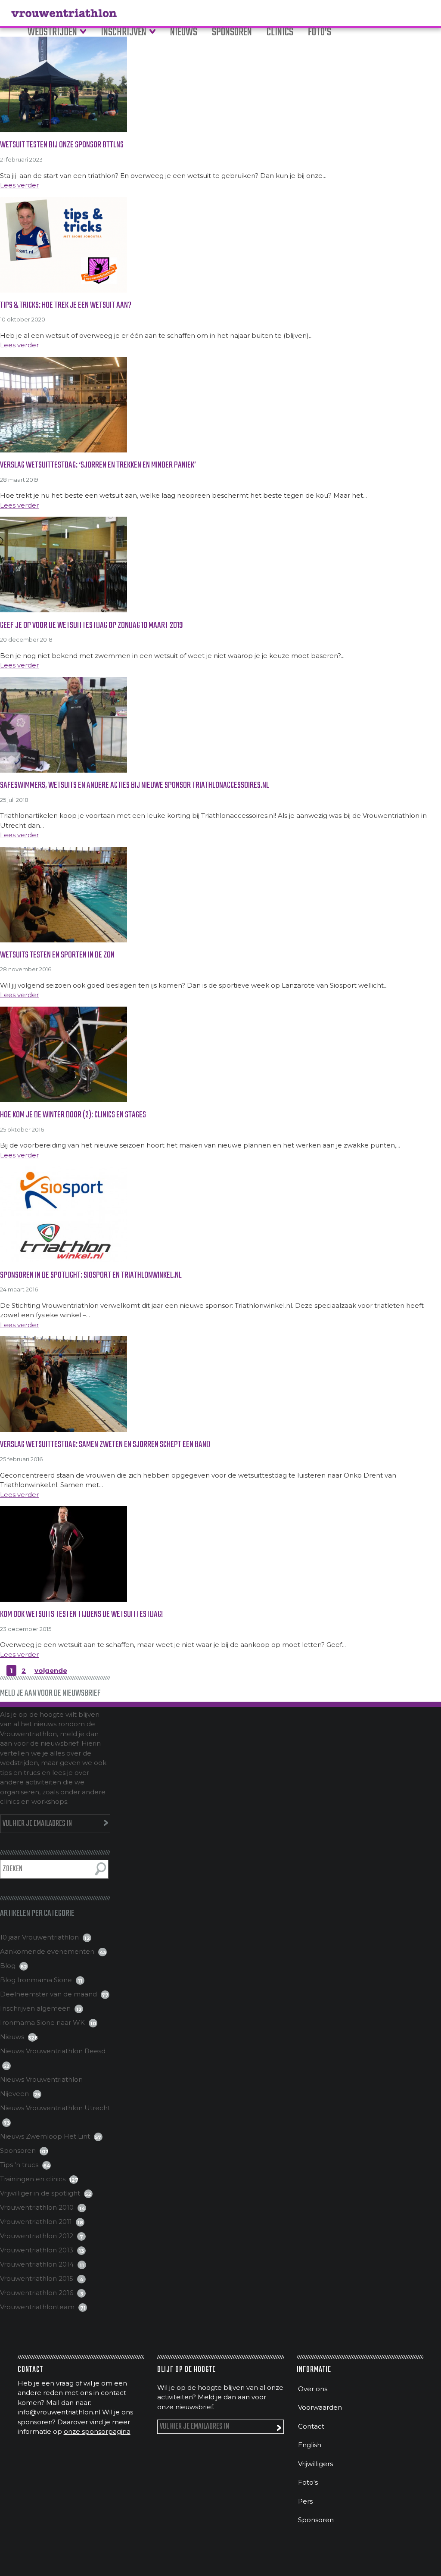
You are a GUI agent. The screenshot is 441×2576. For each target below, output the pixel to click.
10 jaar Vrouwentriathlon (39, 1937)
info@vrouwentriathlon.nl (59, 2412)
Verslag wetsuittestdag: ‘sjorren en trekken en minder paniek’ (98, 465)
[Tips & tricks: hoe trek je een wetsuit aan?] (220, 245)
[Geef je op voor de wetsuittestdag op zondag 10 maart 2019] (220, 564)
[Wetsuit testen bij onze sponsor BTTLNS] (220, 84)
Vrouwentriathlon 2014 (37, 2264)
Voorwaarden (320, 2407)
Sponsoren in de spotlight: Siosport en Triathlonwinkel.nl (91, 1275)
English (310, 2445)
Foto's (308, 2482)
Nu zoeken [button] (101, 1869)
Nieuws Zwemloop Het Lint (45, 2136)
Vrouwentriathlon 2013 (37, 2250)
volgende (51, 1670)
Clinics (280, 33)
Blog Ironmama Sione (36, 1980)
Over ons (313, 2389)
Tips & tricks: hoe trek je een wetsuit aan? (66, 305)
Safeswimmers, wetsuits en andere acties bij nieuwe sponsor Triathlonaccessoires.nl (135, 785)
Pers (305, 2501)
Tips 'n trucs (19, 2165)
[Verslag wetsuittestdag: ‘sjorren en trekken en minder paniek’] (220, 405)
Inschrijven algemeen (35, 2008)
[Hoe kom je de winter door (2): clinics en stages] (220, 1054)
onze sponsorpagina (97, 2431)
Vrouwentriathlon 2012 (37, 2236)
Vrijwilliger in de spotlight (40, 2193)
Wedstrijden (52, 33)
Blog (8, 1966)
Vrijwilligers (315, 2464)
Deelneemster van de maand (48, 1994)
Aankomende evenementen (47, 1951)
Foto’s (320, 33)
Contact (311, 2426)
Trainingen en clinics (33, 2179)
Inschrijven (124, 33)
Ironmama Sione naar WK (42, 2022)
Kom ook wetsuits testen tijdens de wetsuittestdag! (81, 1614)
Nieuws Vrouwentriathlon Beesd (53, 2051)
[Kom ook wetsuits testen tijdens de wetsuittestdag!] (220, 1554)
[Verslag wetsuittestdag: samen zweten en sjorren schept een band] (220, 1384)
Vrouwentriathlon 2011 (36, 2222)
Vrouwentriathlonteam (37, 2307)
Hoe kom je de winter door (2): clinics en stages (73, 1115)
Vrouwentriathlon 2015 (37, 2278)
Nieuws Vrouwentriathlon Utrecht (55, 2108)
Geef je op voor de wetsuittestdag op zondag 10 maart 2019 (92, 625)
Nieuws (184, 33)
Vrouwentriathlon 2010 (37, 2207)
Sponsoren (232, 33)
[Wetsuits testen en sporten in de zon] (220, 895)
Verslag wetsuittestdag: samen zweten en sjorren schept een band (105, 1445)
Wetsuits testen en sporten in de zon (57, 955)
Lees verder (19, 185)
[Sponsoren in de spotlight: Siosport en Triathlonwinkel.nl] (220, 1214)
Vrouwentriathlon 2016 (37, 2293)
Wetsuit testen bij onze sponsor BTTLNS (62, 145)
